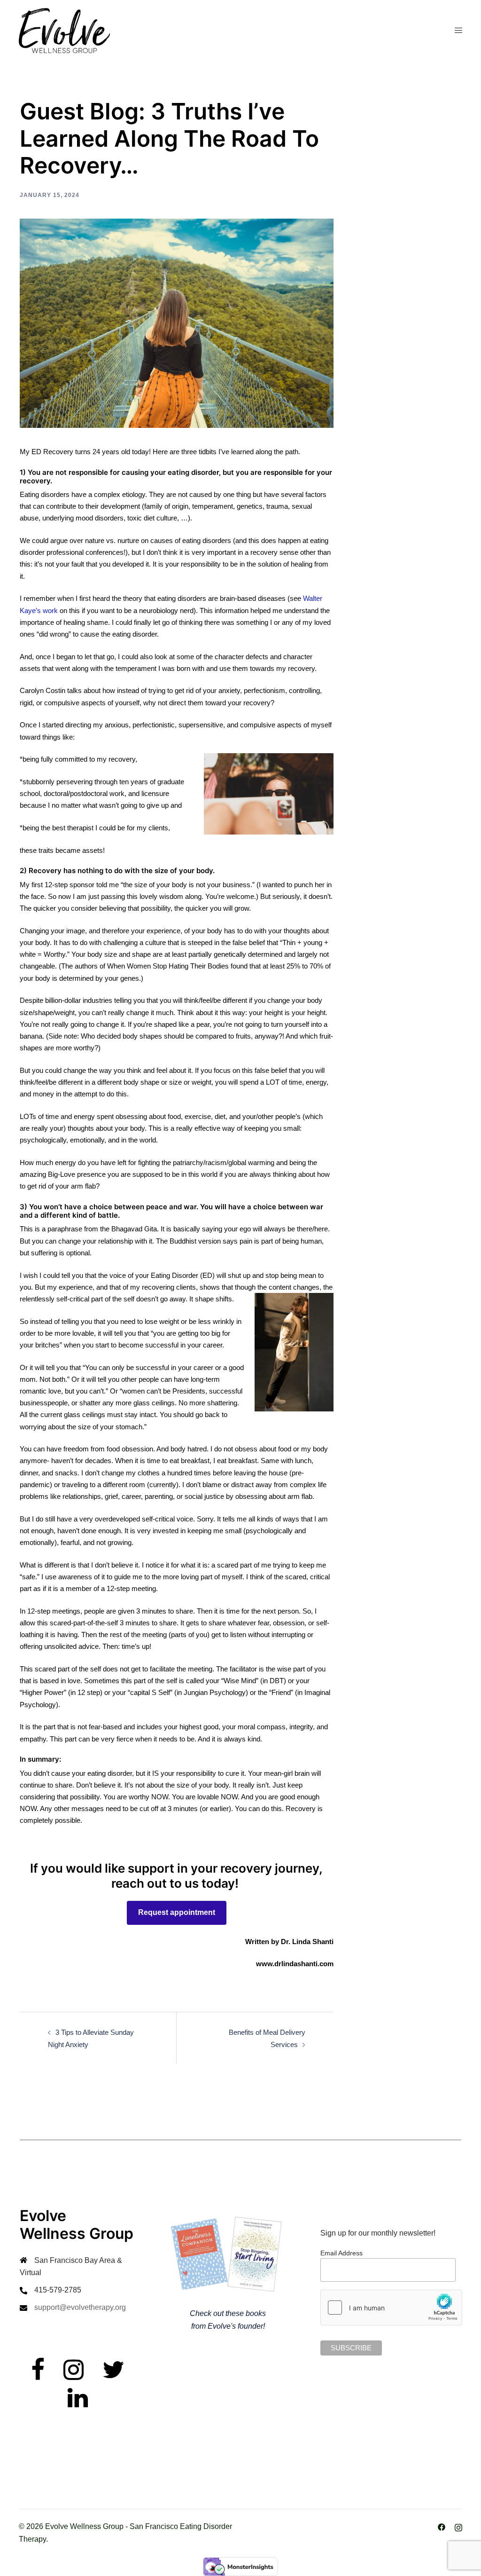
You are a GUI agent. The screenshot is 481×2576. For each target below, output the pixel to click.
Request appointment (177, 1912)
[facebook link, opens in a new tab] (442, 2526)
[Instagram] (74, 2375)
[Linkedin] (78, 2404)
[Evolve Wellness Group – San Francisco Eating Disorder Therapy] (64, 30)
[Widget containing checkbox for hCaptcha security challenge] (391, 2308)
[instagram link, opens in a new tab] (458, 2526)
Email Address (341, 2253)
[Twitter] (113, 2375)
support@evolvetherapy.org (80, 2307)
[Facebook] (38, 2375)
